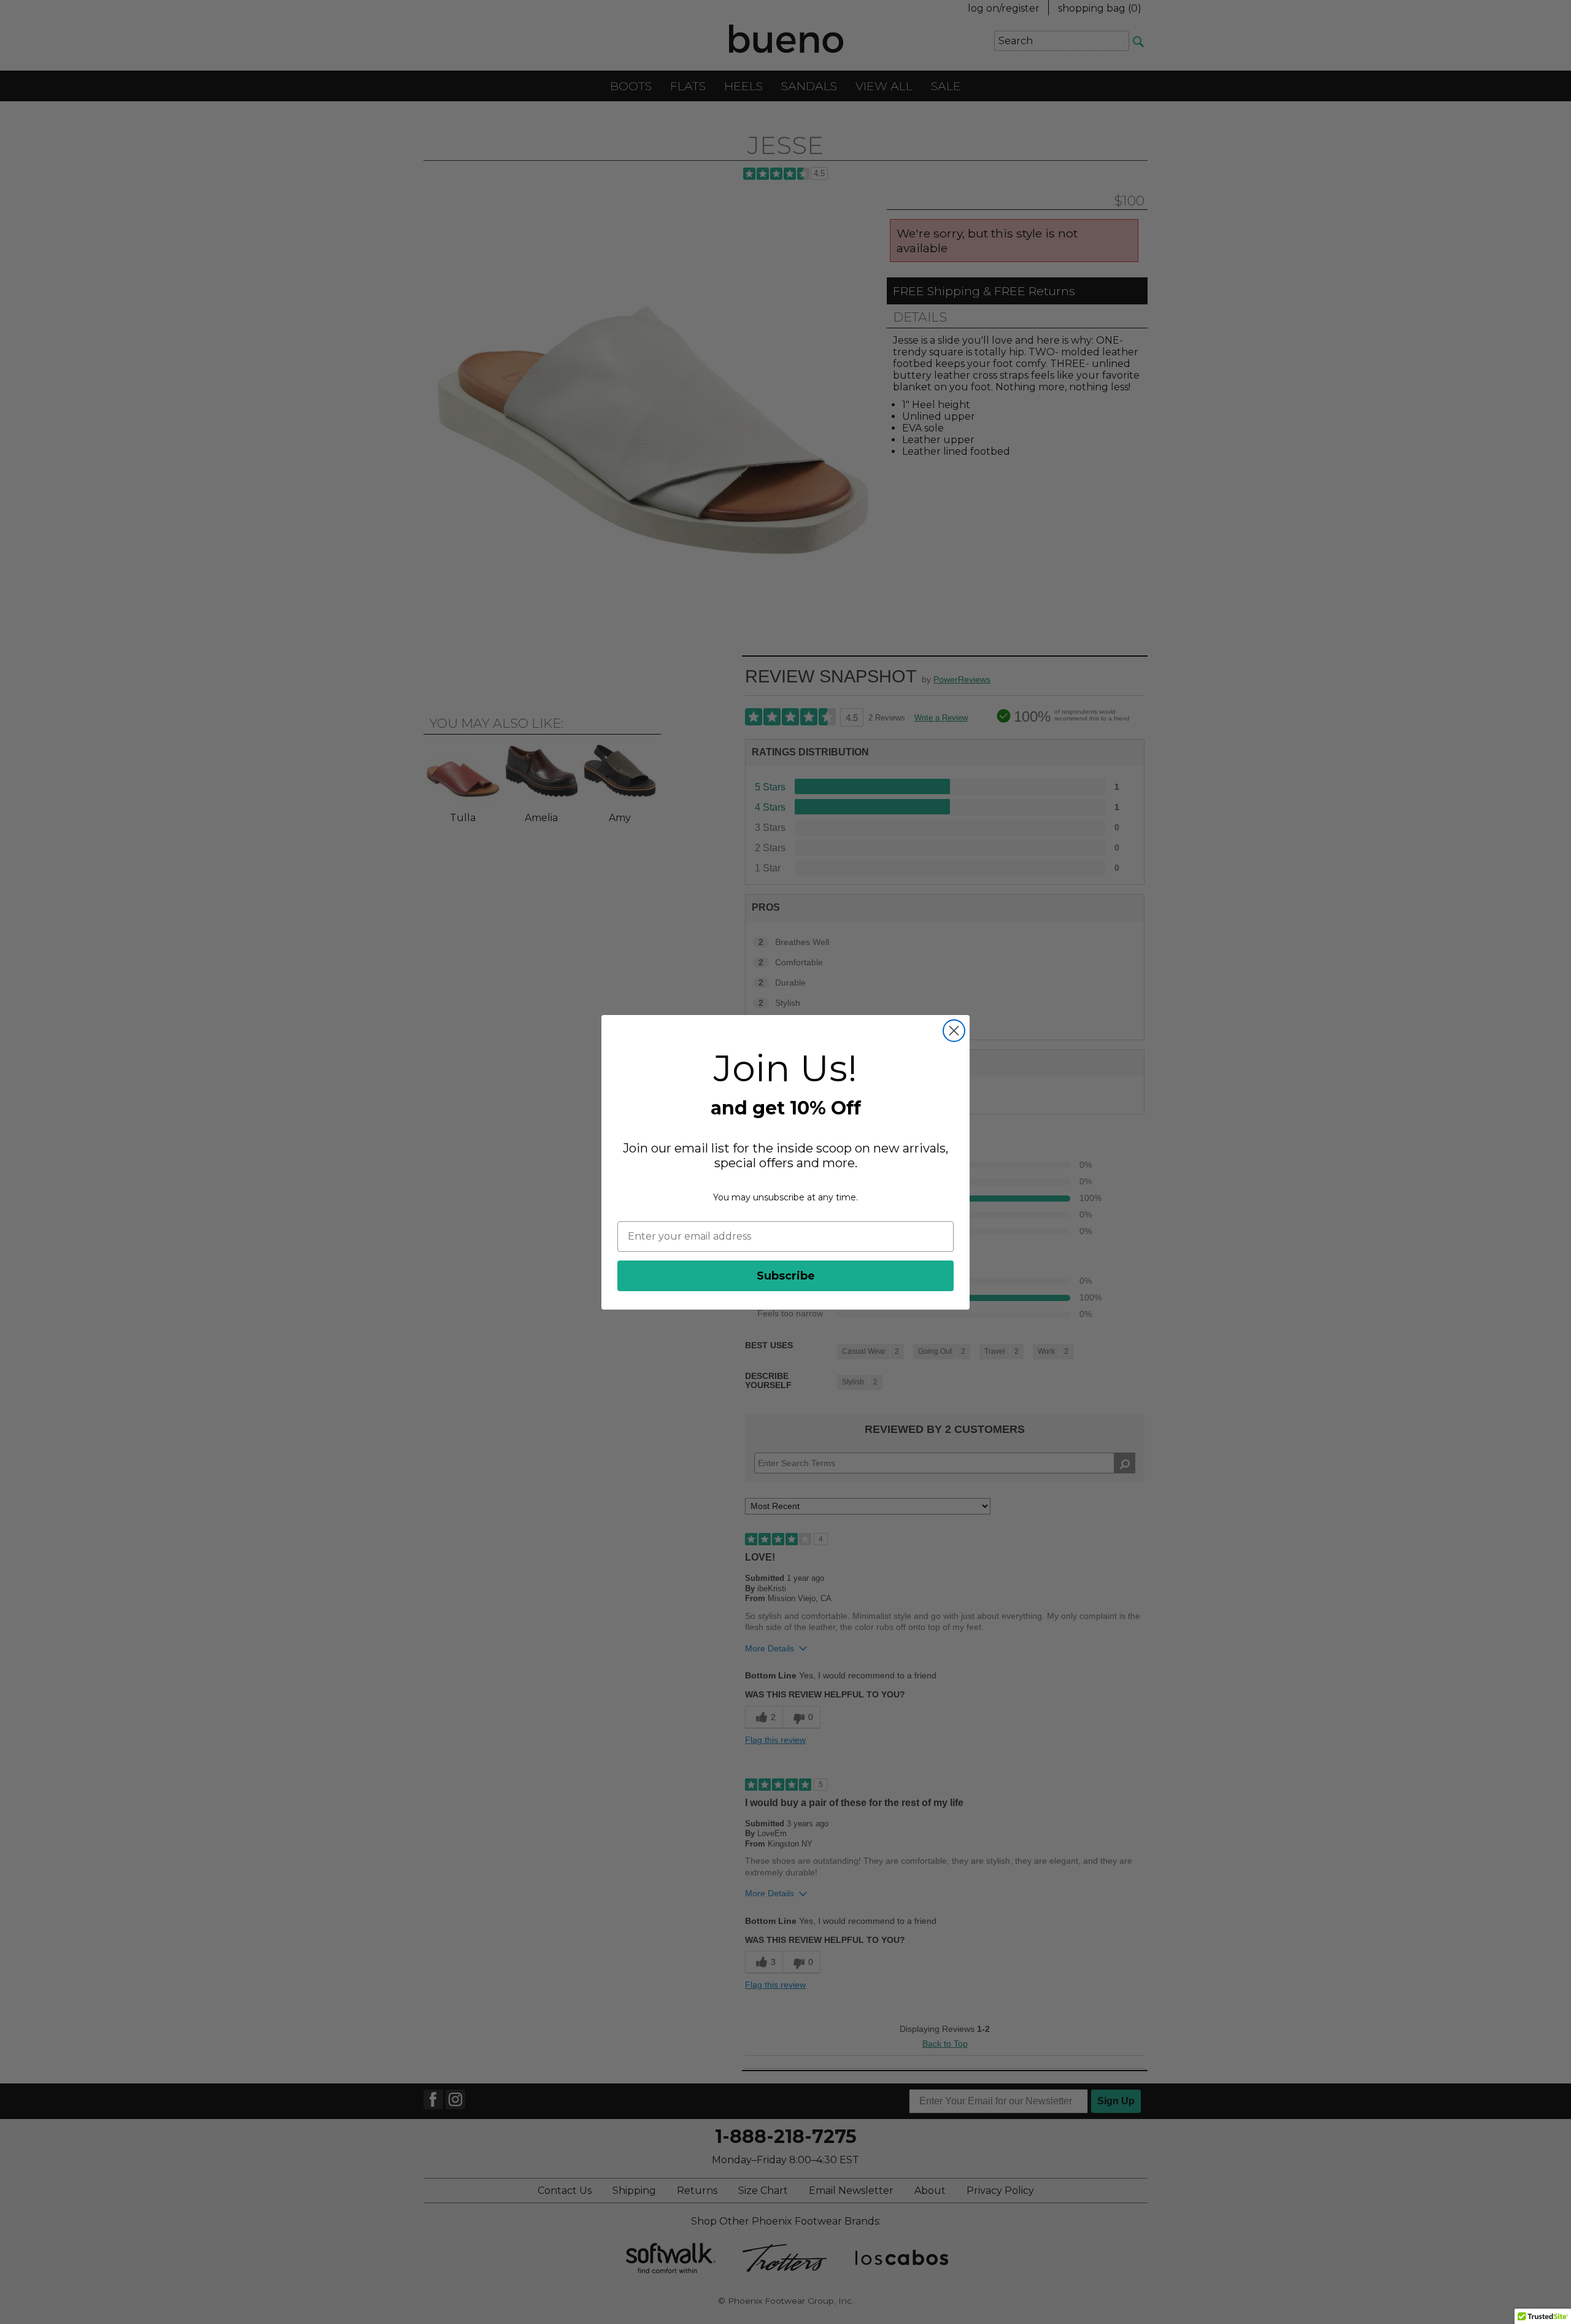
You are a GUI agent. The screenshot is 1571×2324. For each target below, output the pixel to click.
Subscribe (786, 1276)
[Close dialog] (954, 1031)
